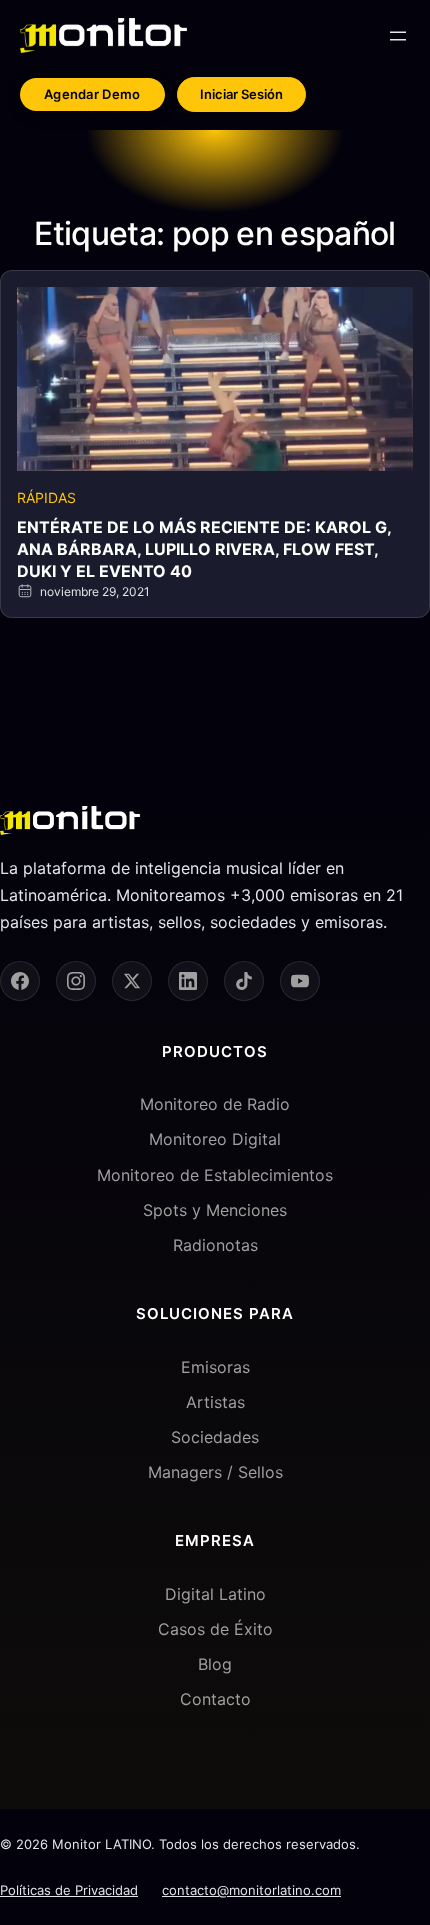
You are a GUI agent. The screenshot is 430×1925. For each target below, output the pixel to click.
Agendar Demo (92, 94)
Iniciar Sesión (241, 94)
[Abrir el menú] (398, 36)
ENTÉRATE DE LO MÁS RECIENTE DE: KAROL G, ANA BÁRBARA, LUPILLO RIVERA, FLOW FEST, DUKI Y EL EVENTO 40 (204, 549)
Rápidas (46, 497)
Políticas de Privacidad (69, 1890)
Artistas (215, 1402)
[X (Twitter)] (132, 981)
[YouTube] (300, 981)
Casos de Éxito (215, 1629)
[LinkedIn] (188, 981)
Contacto (215, 1699)
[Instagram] (76, 981)
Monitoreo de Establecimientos (215, 1175)
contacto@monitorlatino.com (251, 1890)
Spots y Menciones (215, 1210)
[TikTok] (244, 981)
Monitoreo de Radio (215, 1104)
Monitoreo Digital (215, 1139)
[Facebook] (20, 981)
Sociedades (215, 1437)
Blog (215, 1664)
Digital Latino (215, 1594)
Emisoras (215, 1367)
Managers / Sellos (215, 1472)
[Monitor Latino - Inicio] (103, 35)
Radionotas (215, 1245)
